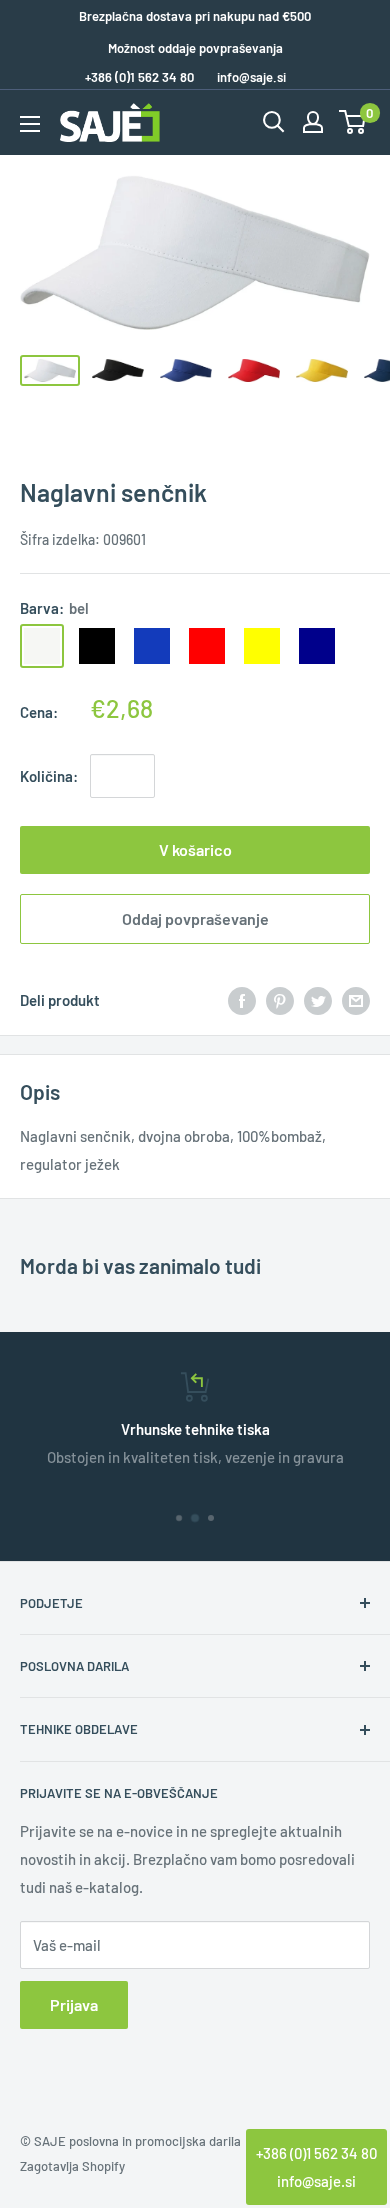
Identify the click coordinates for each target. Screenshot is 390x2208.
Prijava (74, 2004)
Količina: (49, 776)
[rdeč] (207, 646)
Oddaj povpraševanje (195, 918)
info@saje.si (251, 77)
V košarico (195, 849)
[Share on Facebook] (242, 999)
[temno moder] (317, 646)
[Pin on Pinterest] (280, 999)
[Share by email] (356, 999)
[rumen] (262, 646)
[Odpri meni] (30, 124)
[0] (353, 122)
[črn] (97, 646)
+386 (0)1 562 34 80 (316, 2153)
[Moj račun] (313, 122)
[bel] (42, 646)
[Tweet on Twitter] (318, 999)
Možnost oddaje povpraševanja (195, 48)
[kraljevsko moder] (152, 646)
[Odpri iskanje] (274, 122)
